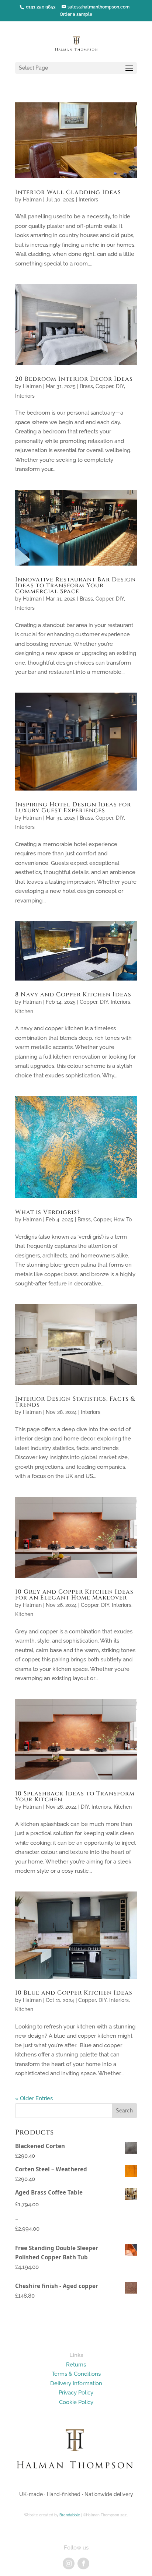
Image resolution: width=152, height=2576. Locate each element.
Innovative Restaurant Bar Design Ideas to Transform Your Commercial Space (75, 585)
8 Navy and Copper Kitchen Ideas (73, 995)
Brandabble (70, 2515)
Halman (32, 200)
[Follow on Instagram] (69, 2563)
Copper (104, 386)
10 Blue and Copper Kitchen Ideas (74, 1993)
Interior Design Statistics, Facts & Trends (75, 1402)
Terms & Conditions (76, 2374)
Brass (86, 386)
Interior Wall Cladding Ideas (68, 192)
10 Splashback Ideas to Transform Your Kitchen (75, 1796)
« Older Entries (34, 2098)
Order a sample (76, 14)
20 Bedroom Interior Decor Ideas (74, 379)
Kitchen (24, 1011)
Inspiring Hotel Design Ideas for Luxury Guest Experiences (73, 807)
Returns (76, 2365)
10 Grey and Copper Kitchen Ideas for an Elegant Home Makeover (74, 1595)
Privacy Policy (76, 2393)
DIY (120, 386)
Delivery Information (76, 2383)
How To (123, 1220)
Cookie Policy (76, 2402)
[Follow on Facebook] (83, 2563)
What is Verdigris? (48, 1212)
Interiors (88, 200)
